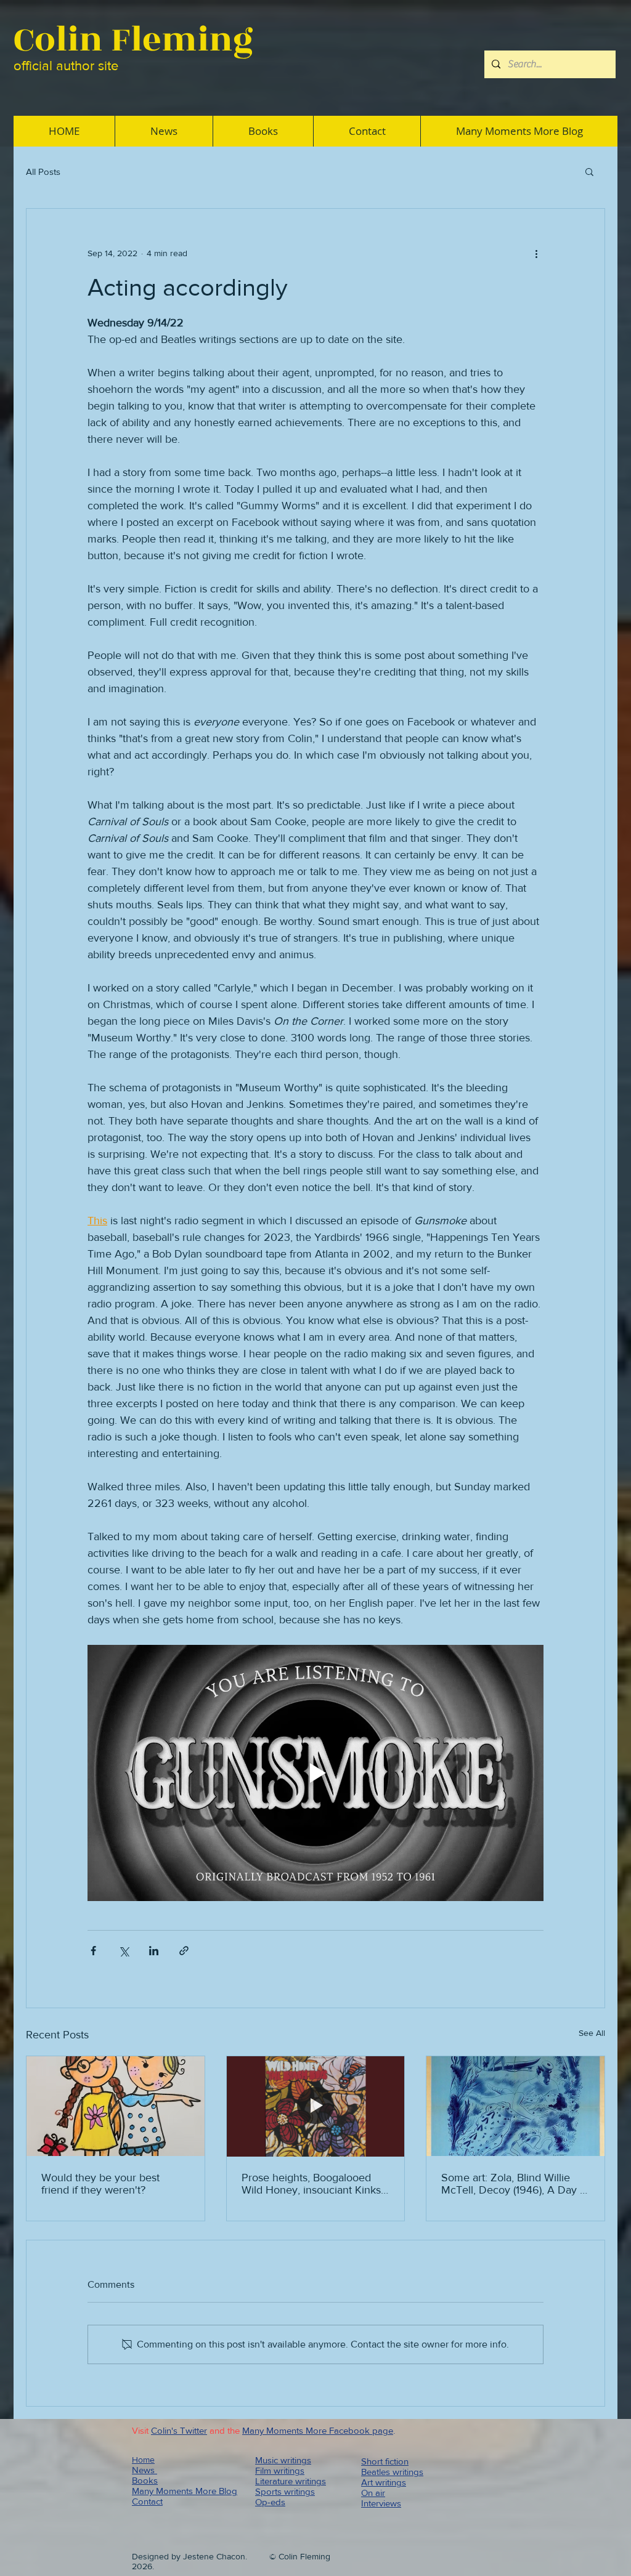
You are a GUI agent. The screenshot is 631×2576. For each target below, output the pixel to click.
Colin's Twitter (179, 2430)
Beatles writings (392, 2472)
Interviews (381, 2503)
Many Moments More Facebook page (318, 2430)
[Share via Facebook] (93, 1951)
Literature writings (291, 2481)
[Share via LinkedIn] (154, 1951)
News (145, 2470)
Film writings (280, 2470)
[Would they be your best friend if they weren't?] (116, 2106)
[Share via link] (184, 1951)
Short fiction (385, 2461)
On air (373, 2493)
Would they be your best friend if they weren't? (100, 2184)
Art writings (384, 2482)
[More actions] (536, 253)
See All (592, 2033)
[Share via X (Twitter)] (124, 1951)
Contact (147, 2501)
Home (143, 2460)
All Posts (43, 172)
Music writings (283, 2460)
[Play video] (315, 1773)
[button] (589, 171)
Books (145, 2480)
